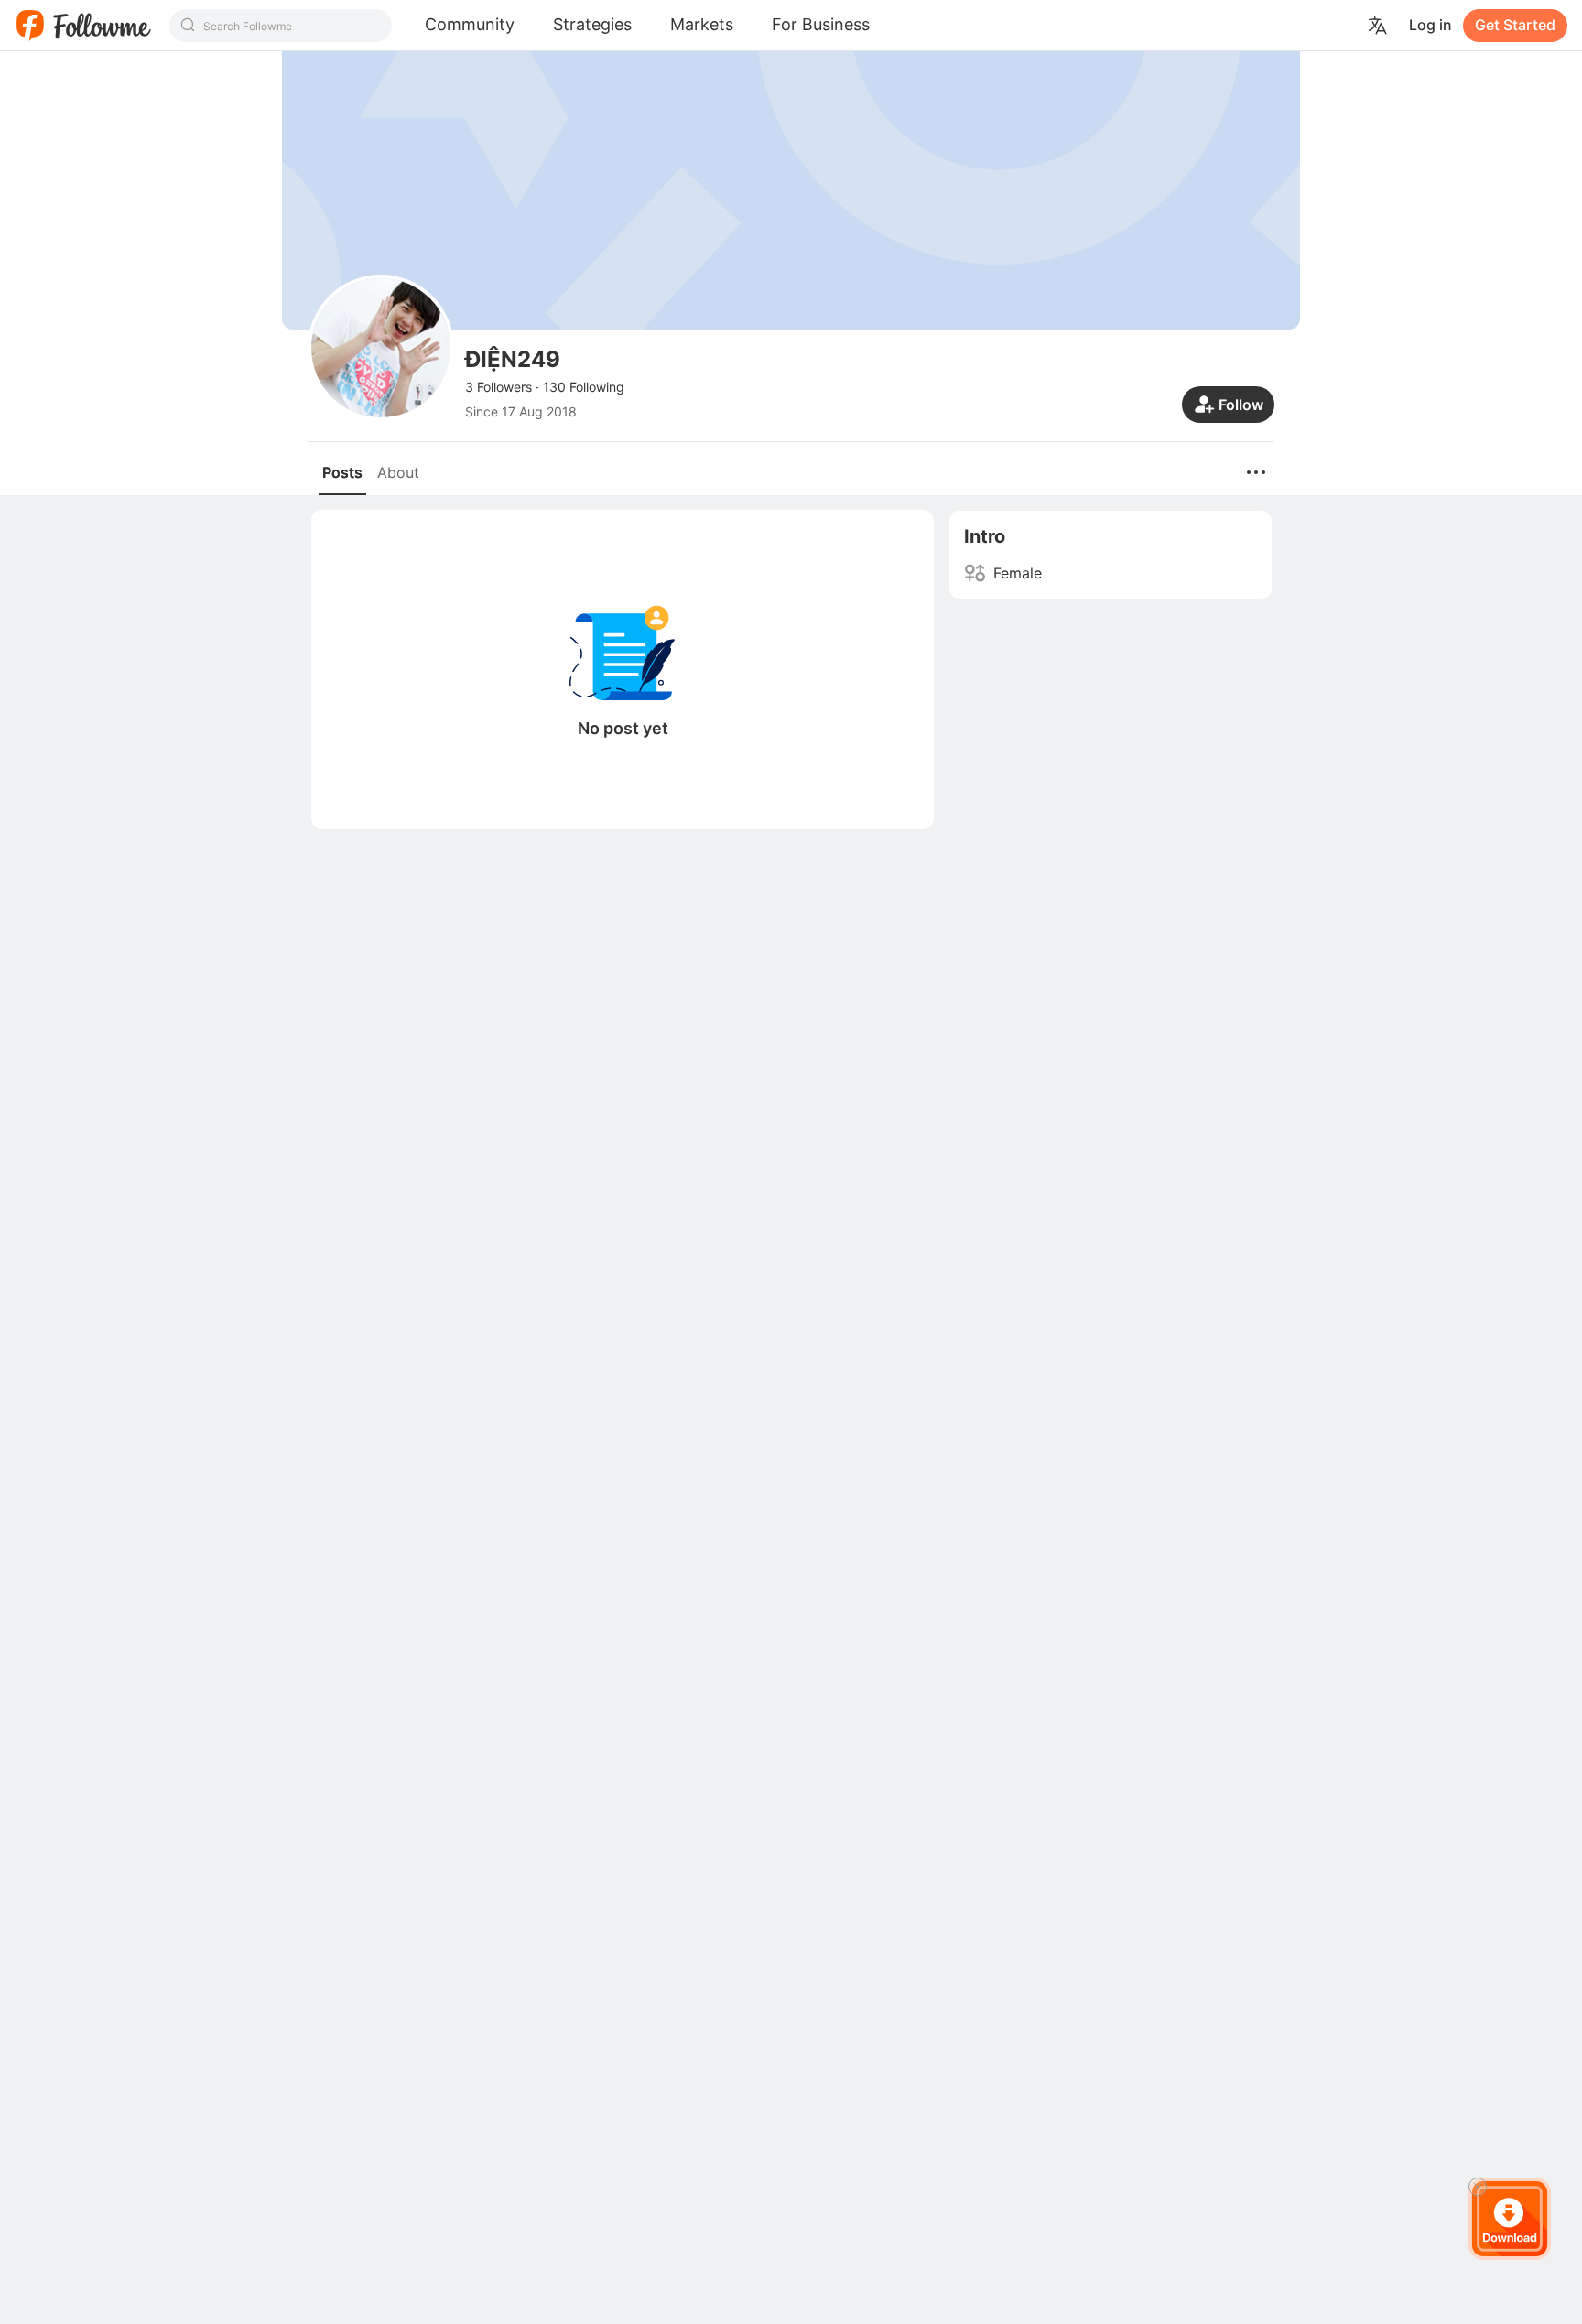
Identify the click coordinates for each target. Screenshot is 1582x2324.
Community (470, 24)
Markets (702, 24)
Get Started (1515, 25)
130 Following (584, 387)
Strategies (592, 24)
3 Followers (498, 387)
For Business (821, 24)
